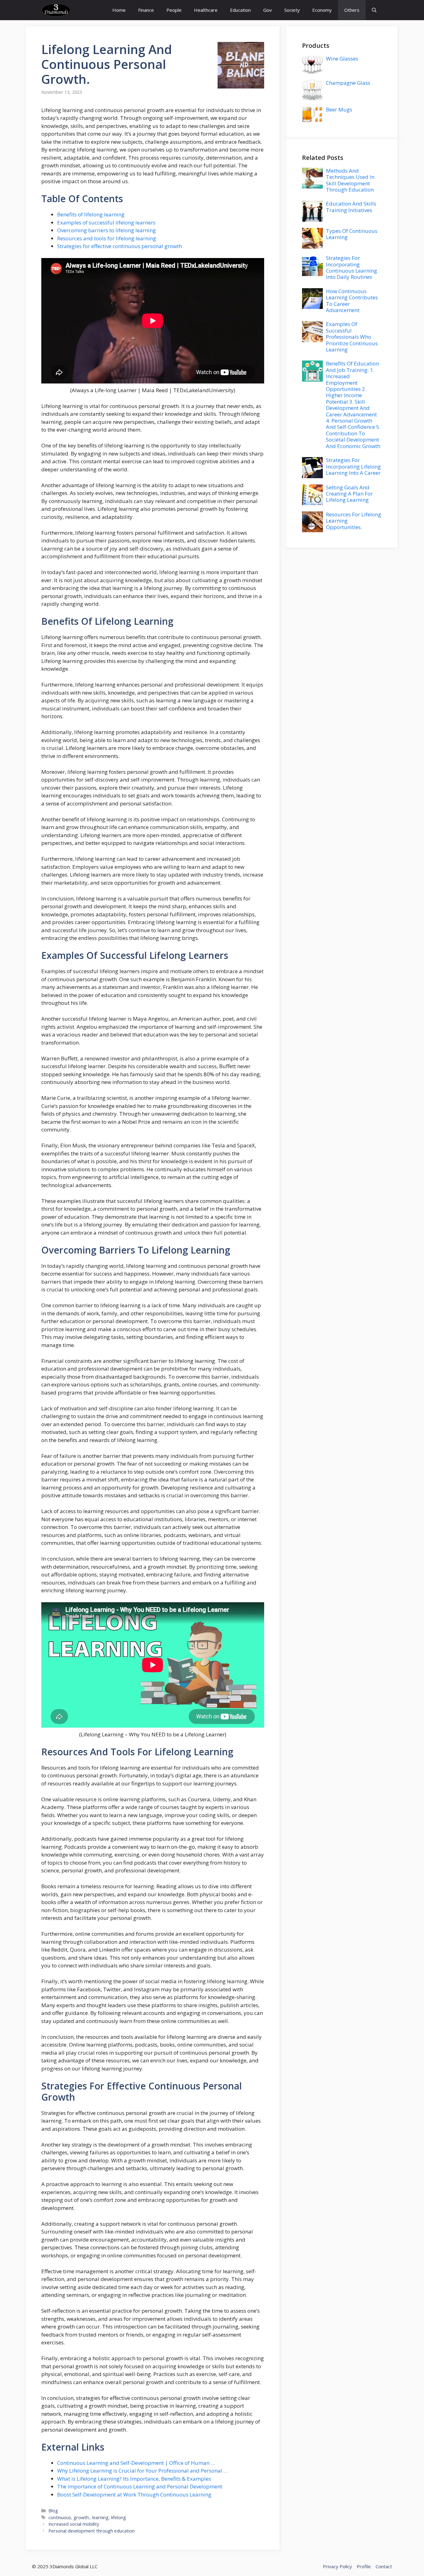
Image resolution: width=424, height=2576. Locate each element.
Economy (322, 10)
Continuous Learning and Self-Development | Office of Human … (136, 2463)
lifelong (119, 2517)
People (174, 10)
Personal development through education (92, 2531)
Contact (384, 2566)
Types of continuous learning (352, 234)
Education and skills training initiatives (351, 207)
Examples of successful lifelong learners (106, 222)
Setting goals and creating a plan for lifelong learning (349, 494)
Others (352, 10)
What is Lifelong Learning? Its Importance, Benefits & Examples (134, 2479)
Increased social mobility (74, 2524)
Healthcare (206, 10)
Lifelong (65, 49)
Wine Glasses (342, 59)
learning (119, 49)
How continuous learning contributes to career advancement (352, 301)
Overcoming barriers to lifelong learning (106, 230)
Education (240, 10)
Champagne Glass (348, 83)
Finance (146, 10)
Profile (364, 2566)
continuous (76, 64)
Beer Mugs (339, 109)
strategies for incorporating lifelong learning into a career (353, 466)
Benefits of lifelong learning (91, 214)
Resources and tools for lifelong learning (107, 238)
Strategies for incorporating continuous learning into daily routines (352, 267)
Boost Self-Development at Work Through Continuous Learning (134, 2494)
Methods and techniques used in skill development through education (350, 180)
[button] (374, 10)
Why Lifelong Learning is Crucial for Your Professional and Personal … (142, 2471)
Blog (53, 2511)
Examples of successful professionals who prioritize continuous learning (352, 337)
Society (292, 10)
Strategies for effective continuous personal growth (120, 246)
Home (119, 10)
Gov (268, 10)
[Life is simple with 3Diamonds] (56, 10)
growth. (66, 79)
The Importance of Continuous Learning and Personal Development (140, 2486)
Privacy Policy (337, 2566)
